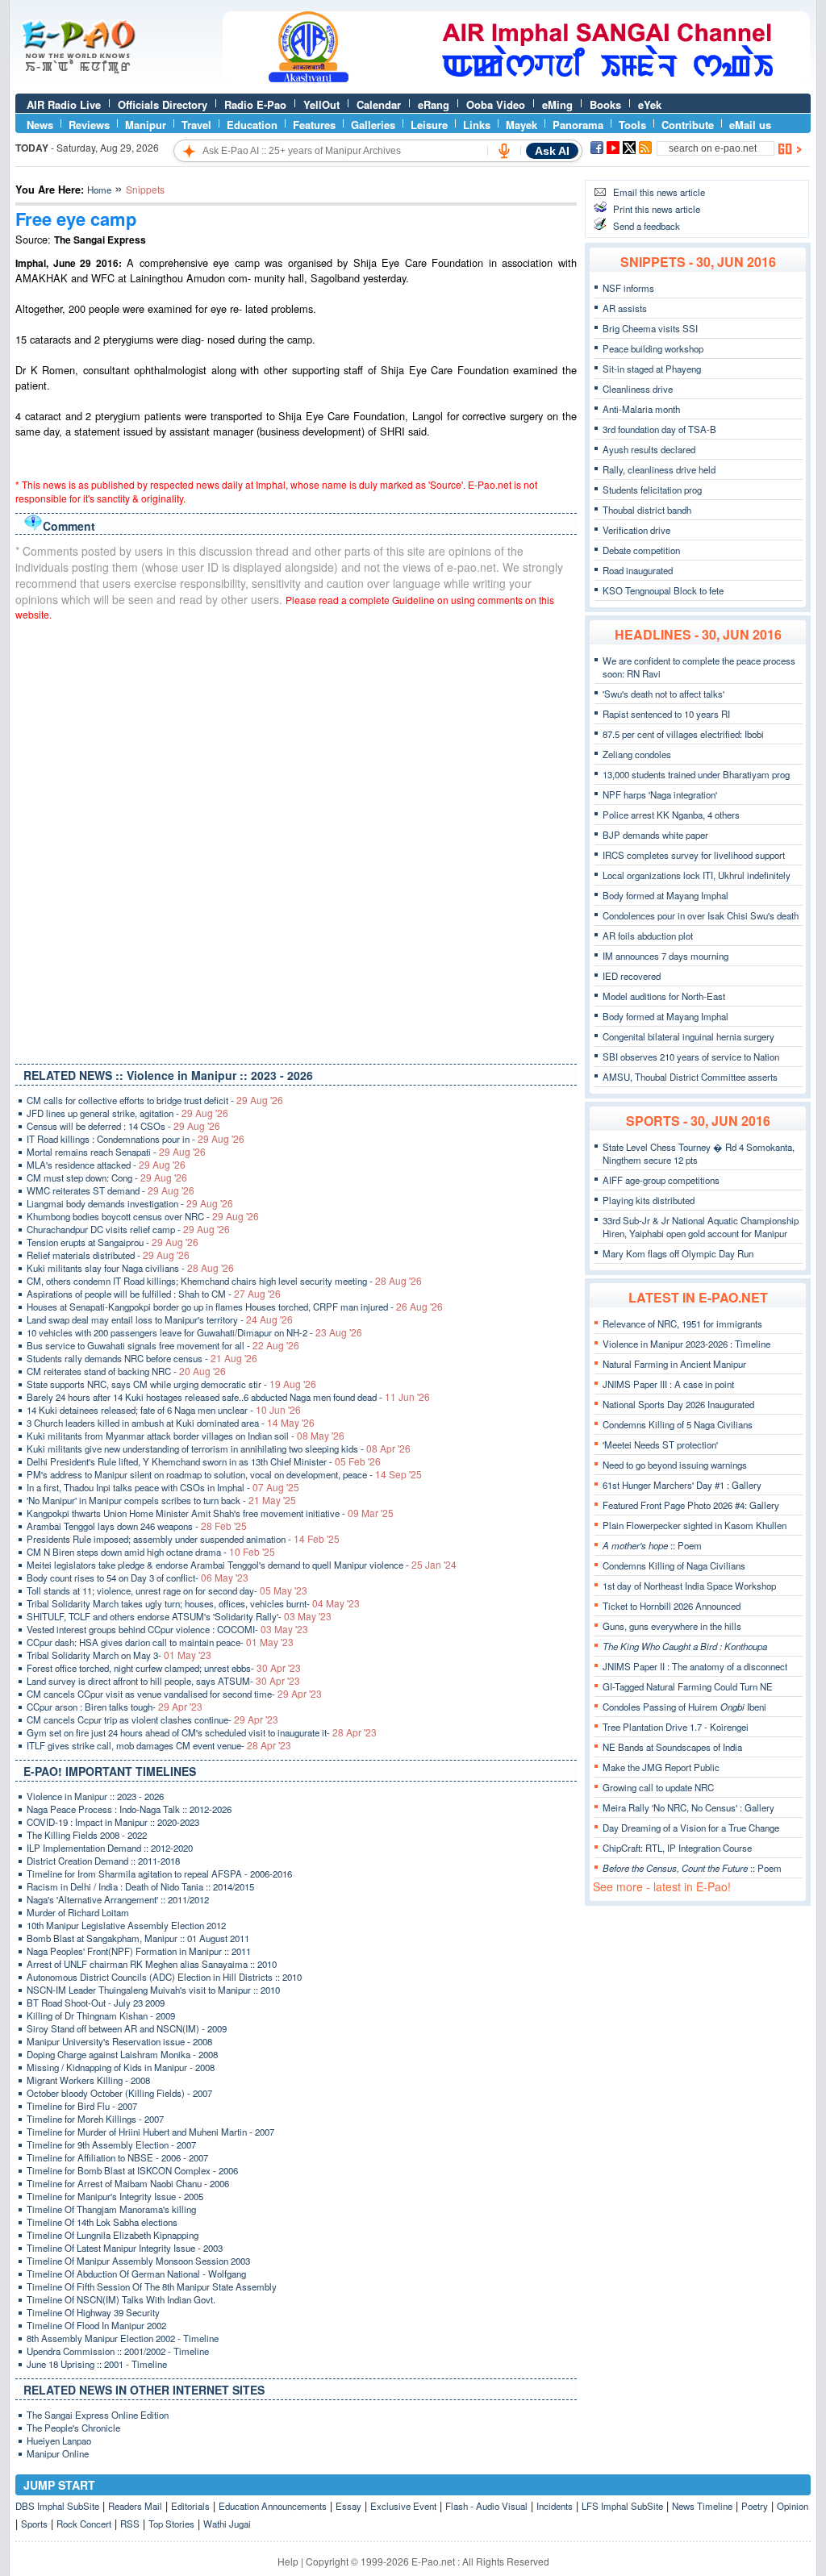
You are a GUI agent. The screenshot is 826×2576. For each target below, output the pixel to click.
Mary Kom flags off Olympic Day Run (678, 1253)
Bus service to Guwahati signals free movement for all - (163, 1345)
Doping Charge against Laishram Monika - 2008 (122, 2054)
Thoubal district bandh (647, 510)
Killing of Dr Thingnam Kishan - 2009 (101, 2015)
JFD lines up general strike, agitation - (127, 1113)
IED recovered (632, 976)
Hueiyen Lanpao (59, 2441)
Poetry (755, 2506)
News (40, 125)
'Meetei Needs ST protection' (660, 1444)
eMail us (750, 125)
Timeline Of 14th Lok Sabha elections (102, 2222)
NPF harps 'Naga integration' (660, 794)
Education (252, 125)
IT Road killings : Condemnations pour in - (136, 1139)
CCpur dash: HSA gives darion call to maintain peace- (160, 1642)
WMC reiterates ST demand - (111, 1190)
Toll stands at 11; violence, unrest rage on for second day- (167, 1590)
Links (477, 125)
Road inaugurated (638, 570)
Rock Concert (84, 2524)
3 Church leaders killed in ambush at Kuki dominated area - (171, 1423)
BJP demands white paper (655, 835)
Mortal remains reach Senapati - (116, 1152)
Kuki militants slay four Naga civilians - (130, 1268)
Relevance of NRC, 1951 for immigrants (682, 1323)
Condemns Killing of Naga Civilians (674, 1565)
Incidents (555, 2506)
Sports (34, 2524)
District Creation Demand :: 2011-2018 (103, 1861)
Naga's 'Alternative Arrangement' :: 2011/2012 (118, 1899)
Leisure (429, 125)
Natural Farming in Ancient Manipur (674, 1364)
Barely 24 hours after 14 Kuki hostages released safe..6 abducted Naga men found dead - (228, 1397)
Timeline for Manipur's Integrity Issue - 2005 (115, 2196)
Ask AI (552, 151)
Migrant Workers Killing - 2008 (88, 2080)
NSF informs (628, 288)
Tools (632, 125)
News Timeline (702, 2506)
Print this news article (657, 209)
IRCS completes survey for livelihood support (694, 855)
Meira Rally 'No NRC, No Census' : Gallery (688, 1807)
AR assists (625, 308)
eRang (434, 104)
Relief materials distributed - (108, 1255)
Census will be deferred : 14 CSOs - (123, 1126)
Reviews (89, 125)
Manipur (146, 125)
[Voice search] (504, 151)
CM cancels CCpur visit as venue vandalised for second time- (174, 1694)
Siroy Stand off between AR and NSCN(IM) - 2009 (127, 2028)
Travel (196, 125)
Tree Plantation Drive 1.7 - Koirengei (676, 1727)
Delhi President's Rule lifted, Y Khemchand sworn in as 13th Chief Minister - (204, 1461)
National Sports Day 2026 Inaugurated (678, 1404)
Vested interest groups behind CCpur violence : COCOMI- (167, 1629)
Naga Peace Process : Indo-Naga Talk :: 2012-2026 (129, 1809)
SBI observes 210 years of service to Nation (691, 1057)
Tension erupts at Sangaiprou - (113, 1242)
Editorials (190, 2506)
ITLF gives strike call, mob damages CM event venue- (159, 1745)
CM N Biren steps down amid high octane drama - (151, 1552)
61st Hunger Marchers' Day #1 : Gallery (682, 1485)
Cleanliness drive (638, 389)
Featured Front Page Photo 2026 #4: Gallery (691, 1505)
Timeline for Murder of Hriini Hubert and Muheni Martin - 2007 (150, 2132)
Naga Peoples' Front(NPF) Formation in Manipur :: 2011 (139, 1951)
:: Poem (652, 1545)
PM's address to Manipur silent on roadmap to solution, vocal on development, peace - (224, 1474)
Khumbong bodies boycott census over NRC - (143, 1216)
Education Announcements (273, 2506)
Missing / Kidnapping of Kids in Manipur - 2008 (121, 2067)
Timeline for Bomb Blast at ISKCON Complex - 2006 (132, 2170)
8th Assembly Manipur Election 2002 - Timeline (123, 2338)
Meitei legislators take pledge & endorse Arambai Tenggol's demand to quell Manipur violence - (242, 1565)
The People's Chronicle (73, 2428)
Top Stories (171, 2524)
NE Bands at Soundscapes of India (672, 1747)
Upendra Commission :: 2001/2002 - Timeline (118, 2351)
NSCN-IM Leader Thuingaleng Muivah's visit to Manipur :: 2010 (153, 1990)
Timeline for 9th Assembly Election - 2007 (111, 2145)
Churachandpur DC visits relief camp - (128, 1229)
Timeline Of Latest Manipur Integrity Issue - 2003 (125, 2248)
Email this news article (659, 192)
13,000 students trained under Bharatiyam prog (696, 774)
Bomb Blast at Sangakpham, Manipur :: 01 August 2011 (138, 1938)
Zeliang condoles (637, 754)
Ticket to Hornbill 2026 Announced (672, 1606)
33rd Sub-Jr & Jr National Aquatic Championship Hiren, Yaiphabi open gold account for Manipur (701, 1227)
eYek (650, 104)
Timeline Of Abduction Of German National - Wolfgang (136, 2274)
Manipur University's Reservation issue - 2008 (119, 2041)
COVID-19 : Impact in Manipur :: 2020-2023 (113, 1822)
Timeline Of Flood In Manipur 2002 (96, 2325)
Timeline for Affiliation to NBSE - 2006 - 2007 (117, 2157)
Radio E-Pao (255, 104)
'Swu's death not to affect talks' (663, 694)
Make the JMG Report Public (661, 1767)
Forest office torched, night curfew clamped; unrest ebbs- (164, 1668)
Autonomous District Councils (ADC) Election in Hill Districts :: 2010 (164, 1977)
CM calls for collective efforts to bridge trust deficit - (155, 1100)
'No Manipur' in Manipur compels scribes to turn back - (161, 1500)
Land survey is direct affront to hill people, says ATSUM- (163, 1681)
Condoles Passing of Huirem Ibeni (684, 1707)
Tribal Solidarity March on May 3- (119, 1655)
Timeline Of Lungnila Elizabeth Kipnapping (113, 2235)
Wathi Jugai (227, 2524)
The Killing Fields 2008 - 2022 (87, 1835)
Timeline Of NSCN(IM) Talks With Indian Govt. (121, 2299)
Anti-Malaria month (641, 409)
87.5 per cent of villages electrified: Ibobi (683, 734)
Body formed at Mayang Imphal (665, 895)
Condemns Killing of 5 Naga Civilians (678, 1424)
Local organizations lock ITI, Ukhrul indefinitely (697, 875)
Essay (348, 2506)
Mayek (521, 125)
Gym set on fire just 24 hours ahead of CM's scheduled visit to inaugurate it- (202, 1732)
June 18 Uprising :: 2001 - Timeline (97, 2364)
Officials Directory (163, 104)
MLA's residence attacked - (106, 1165)
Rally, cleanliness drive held (659, 469)
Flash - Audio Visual (486, 2506)
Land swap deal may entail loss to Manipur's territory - (160, 1319)
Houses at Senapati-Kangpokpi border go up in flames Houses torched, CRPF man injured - (235, 1307)
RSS (130, 2524)
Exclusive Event (403, 2506)
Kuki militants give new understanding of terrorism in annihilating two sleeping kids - (219, 1448)
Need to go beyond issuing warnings (675, 1465)
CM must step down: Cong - (107, 1178)
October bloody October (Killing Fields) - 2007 (119, 2093)
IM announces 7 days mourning (665, 956)
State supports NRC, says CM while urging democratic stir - (171, 1384)
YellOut (321, 104)
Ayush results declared (649, 449)
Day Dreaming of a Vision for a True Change (691, 1828)
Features (314, 125)
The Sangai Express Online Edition (98, 2415)
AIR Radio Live (64, 104)
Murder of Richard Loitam (78, 1912)
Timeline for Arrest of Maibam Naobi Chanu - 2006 (128, 2183)
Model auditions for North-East (664, 996)
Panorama (578, 125)
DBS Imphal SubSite (57, 2506)
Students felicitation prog (652, 490)
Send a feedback (647, 226)
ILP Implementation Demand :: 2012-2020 (110, 1848)
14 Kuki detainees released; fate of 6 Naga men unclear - (164, 1410)
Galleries (373, 125)
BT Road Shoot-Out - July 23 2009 (96, 2003)
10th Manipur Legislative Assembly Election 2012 (126, 1925)
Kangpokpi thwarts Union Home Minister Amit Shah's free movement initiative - (210, 1513)
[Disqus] (296, 839)
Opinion (793, 2506)
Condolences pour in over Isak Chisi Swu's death (701, 915)
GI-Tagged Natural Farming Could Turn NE (688, 1686)
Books (605, 104)
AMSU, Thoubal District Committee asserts (690, 1077)
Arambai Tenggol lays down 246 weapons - (137, 1526)
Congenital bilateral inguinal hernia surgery (688, 1036)
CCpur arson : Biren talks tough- (115, 1707)
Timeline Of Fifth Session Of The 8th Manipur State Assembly (152, 2286)
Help (288, 2561)
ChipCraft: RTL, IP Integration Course (677, 1848)
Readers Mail (135, 2506)
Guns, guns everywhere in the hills (672, 1626)
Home (99, 190)
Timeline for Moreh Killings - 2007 (95, 2119)
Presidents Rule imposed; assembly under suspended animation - (183, 1539)
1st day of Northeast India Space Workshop (689, 1586)
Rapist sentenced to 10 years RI (666, 714)
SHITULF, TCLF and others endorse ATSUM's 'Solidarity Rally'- (179, 1616)
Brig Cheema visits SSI (650, 328)
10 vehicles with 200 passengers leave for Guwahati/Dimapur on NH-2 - (194, 1332)
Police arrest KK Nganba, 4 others (671, 815)
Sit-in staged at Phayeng (652, 369)
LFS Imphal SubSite (622, 2506)
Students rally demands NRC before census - (142, 1358)
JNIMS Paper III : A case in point (668, 1384)
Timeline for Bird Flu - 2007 (82, 2106)
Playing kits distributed (649, 1200)
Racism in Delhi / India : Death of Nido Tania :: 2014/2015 (140, 1886)
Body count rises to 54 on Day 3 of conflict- (138, 1578)
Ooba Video (496, 104)
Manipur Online (58, 2453)
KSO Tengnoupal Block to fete (663, 590)
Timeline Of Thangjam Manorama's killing (111, 2209)
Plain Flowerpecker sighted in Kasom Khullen (695, 1525)
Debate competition (641, 550)
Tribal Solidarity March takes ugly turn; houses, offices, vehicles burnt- (193, 1603)
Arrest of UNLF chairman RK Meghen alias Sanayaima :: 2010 (152, 1964)
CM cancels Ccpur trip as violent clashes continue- (152, 1719)
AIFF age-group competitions (661, 1180)
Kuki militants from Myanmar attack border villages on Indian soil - (186, 1436)
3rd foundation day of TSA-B (659, 429)
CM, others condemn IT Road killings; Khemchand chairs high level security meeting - (224, 1281)
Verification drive (636, 530)
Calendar (379, 104)
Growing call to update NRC (658, 1787)
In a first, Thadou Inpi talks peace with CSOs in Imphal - (163, 1487)
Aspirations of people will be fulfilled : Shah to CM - (154, 1294)
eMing (557, 104)
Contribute (688, 125)
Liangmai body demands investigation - (130, 1203)
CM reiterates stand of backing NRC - (126, 1371)
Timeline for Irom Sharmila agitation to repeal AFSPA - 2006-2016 (159, 1874)
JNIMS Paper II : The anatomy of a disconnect (695, 1666)
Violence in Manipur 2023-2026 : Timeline (686, 1344)
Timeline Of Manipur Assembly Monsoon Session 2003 (138, 2261)
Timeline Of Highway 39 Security (93, 2312)
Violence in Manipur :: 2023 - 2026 (95, 1796)
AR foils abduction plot (648, 936)
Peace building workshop (653, 348)
